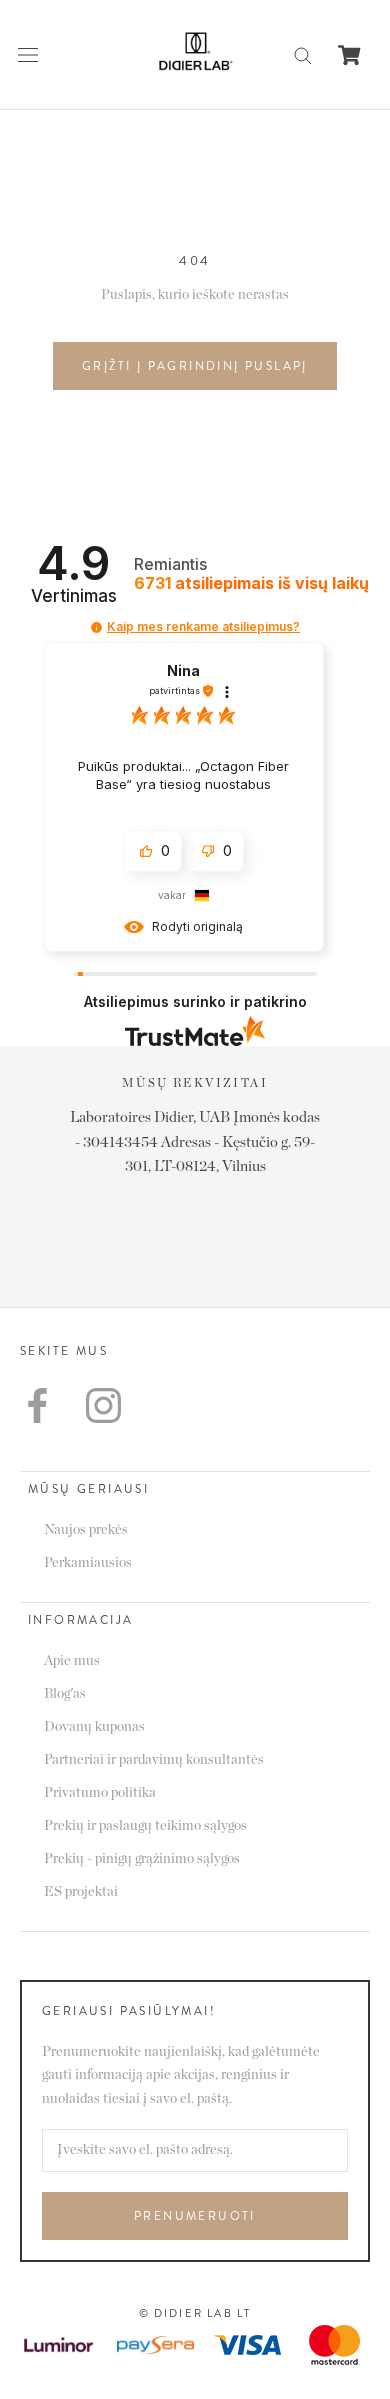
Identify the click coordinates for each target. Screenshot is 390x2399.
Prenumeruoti (195, 2216)
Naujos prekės (86, 1530)
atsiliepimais (251, 583)
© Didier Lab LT (195, 2313)
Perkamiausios (88, 1563)
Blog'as (65, 1694)
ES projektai (81, 1892)
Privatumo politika (100, 1793)
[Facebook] (37, 1405)
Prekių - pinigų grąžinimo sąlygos (142, 1859)
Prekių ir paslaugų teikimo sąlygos (145, 1826)
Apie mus (72, 1661)
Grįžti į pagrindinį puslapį (195, 366)
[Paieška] (303, 54)
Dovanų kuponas (94, 1727)
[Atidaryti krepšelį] (349, 55)
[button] (96, 627)
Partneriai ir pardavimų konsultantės (154, 1760)
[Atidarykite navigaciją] (28, 55)
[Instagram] (103, 1405)
